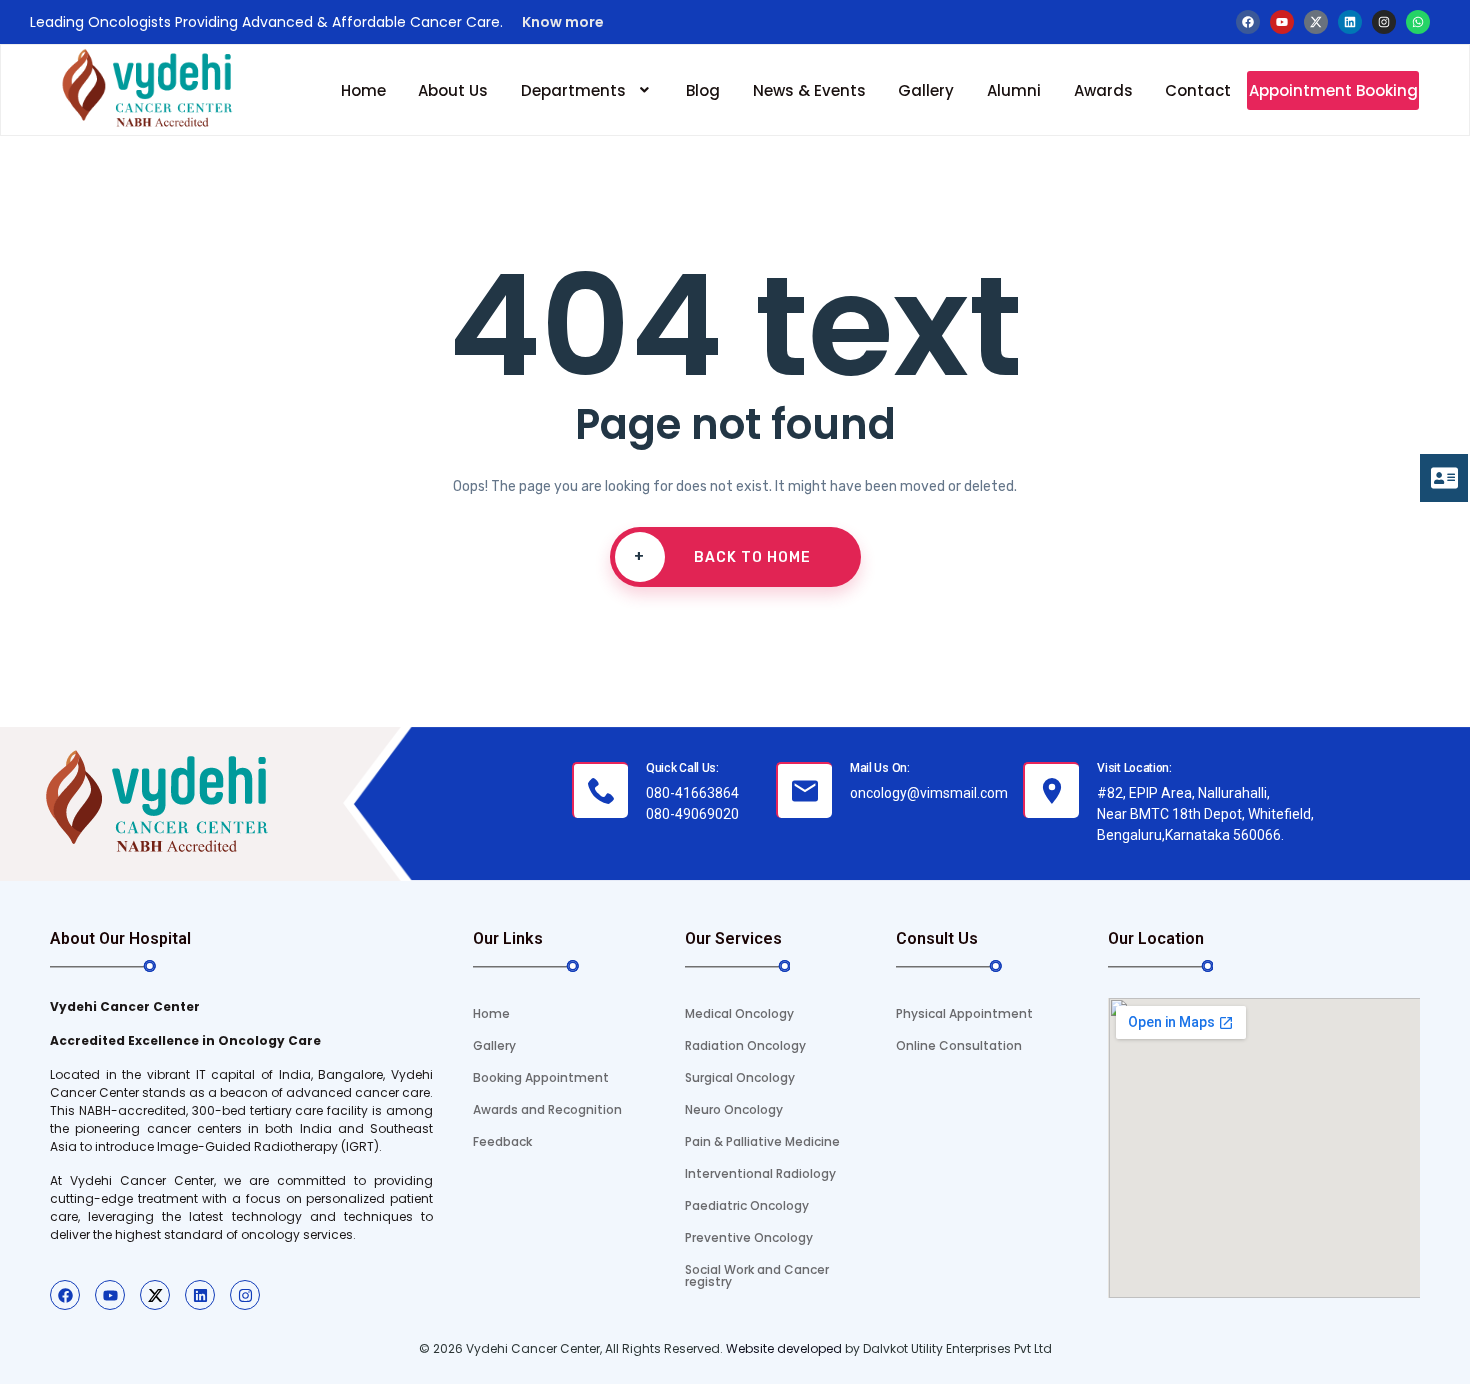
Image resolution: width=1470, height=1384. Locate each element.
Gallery (926, 90)
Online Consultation (959, 1045)
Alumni (1014, 90)
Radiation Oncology (745, 1045)
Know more (561, 22)
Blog (703, 90)
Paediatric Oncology (747, 1205)
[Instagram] (1384, 22)
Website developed (782, 1348)
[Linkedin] (1350, 22)
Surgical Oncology (740, 1077)
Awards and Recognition (547, 1109)
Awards (1103, 90)
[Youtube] (1282, 22)
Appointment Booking (1333, 90)
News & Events (809, 90)
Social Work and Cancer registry (757, 1275)
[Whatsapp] (1418, 22)
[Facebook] (1248, 22)
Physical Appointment (964, 1013)
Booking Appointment (541, 1077)
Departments (573, 90)
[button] (587, 90)
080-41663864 (692, 793)
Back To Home (722, 557)
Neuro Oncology (734, 1109)
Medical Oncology (739, 1013)
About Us (453, 90)
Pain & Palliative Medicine (762, 1141)
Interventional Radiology (760, 1173)
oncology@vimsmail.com (929, 793)
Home (363, 90)
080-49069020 (692, 814)
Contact (1198, 90)
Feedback (502, 1141)
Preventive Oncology (749, 1237)
